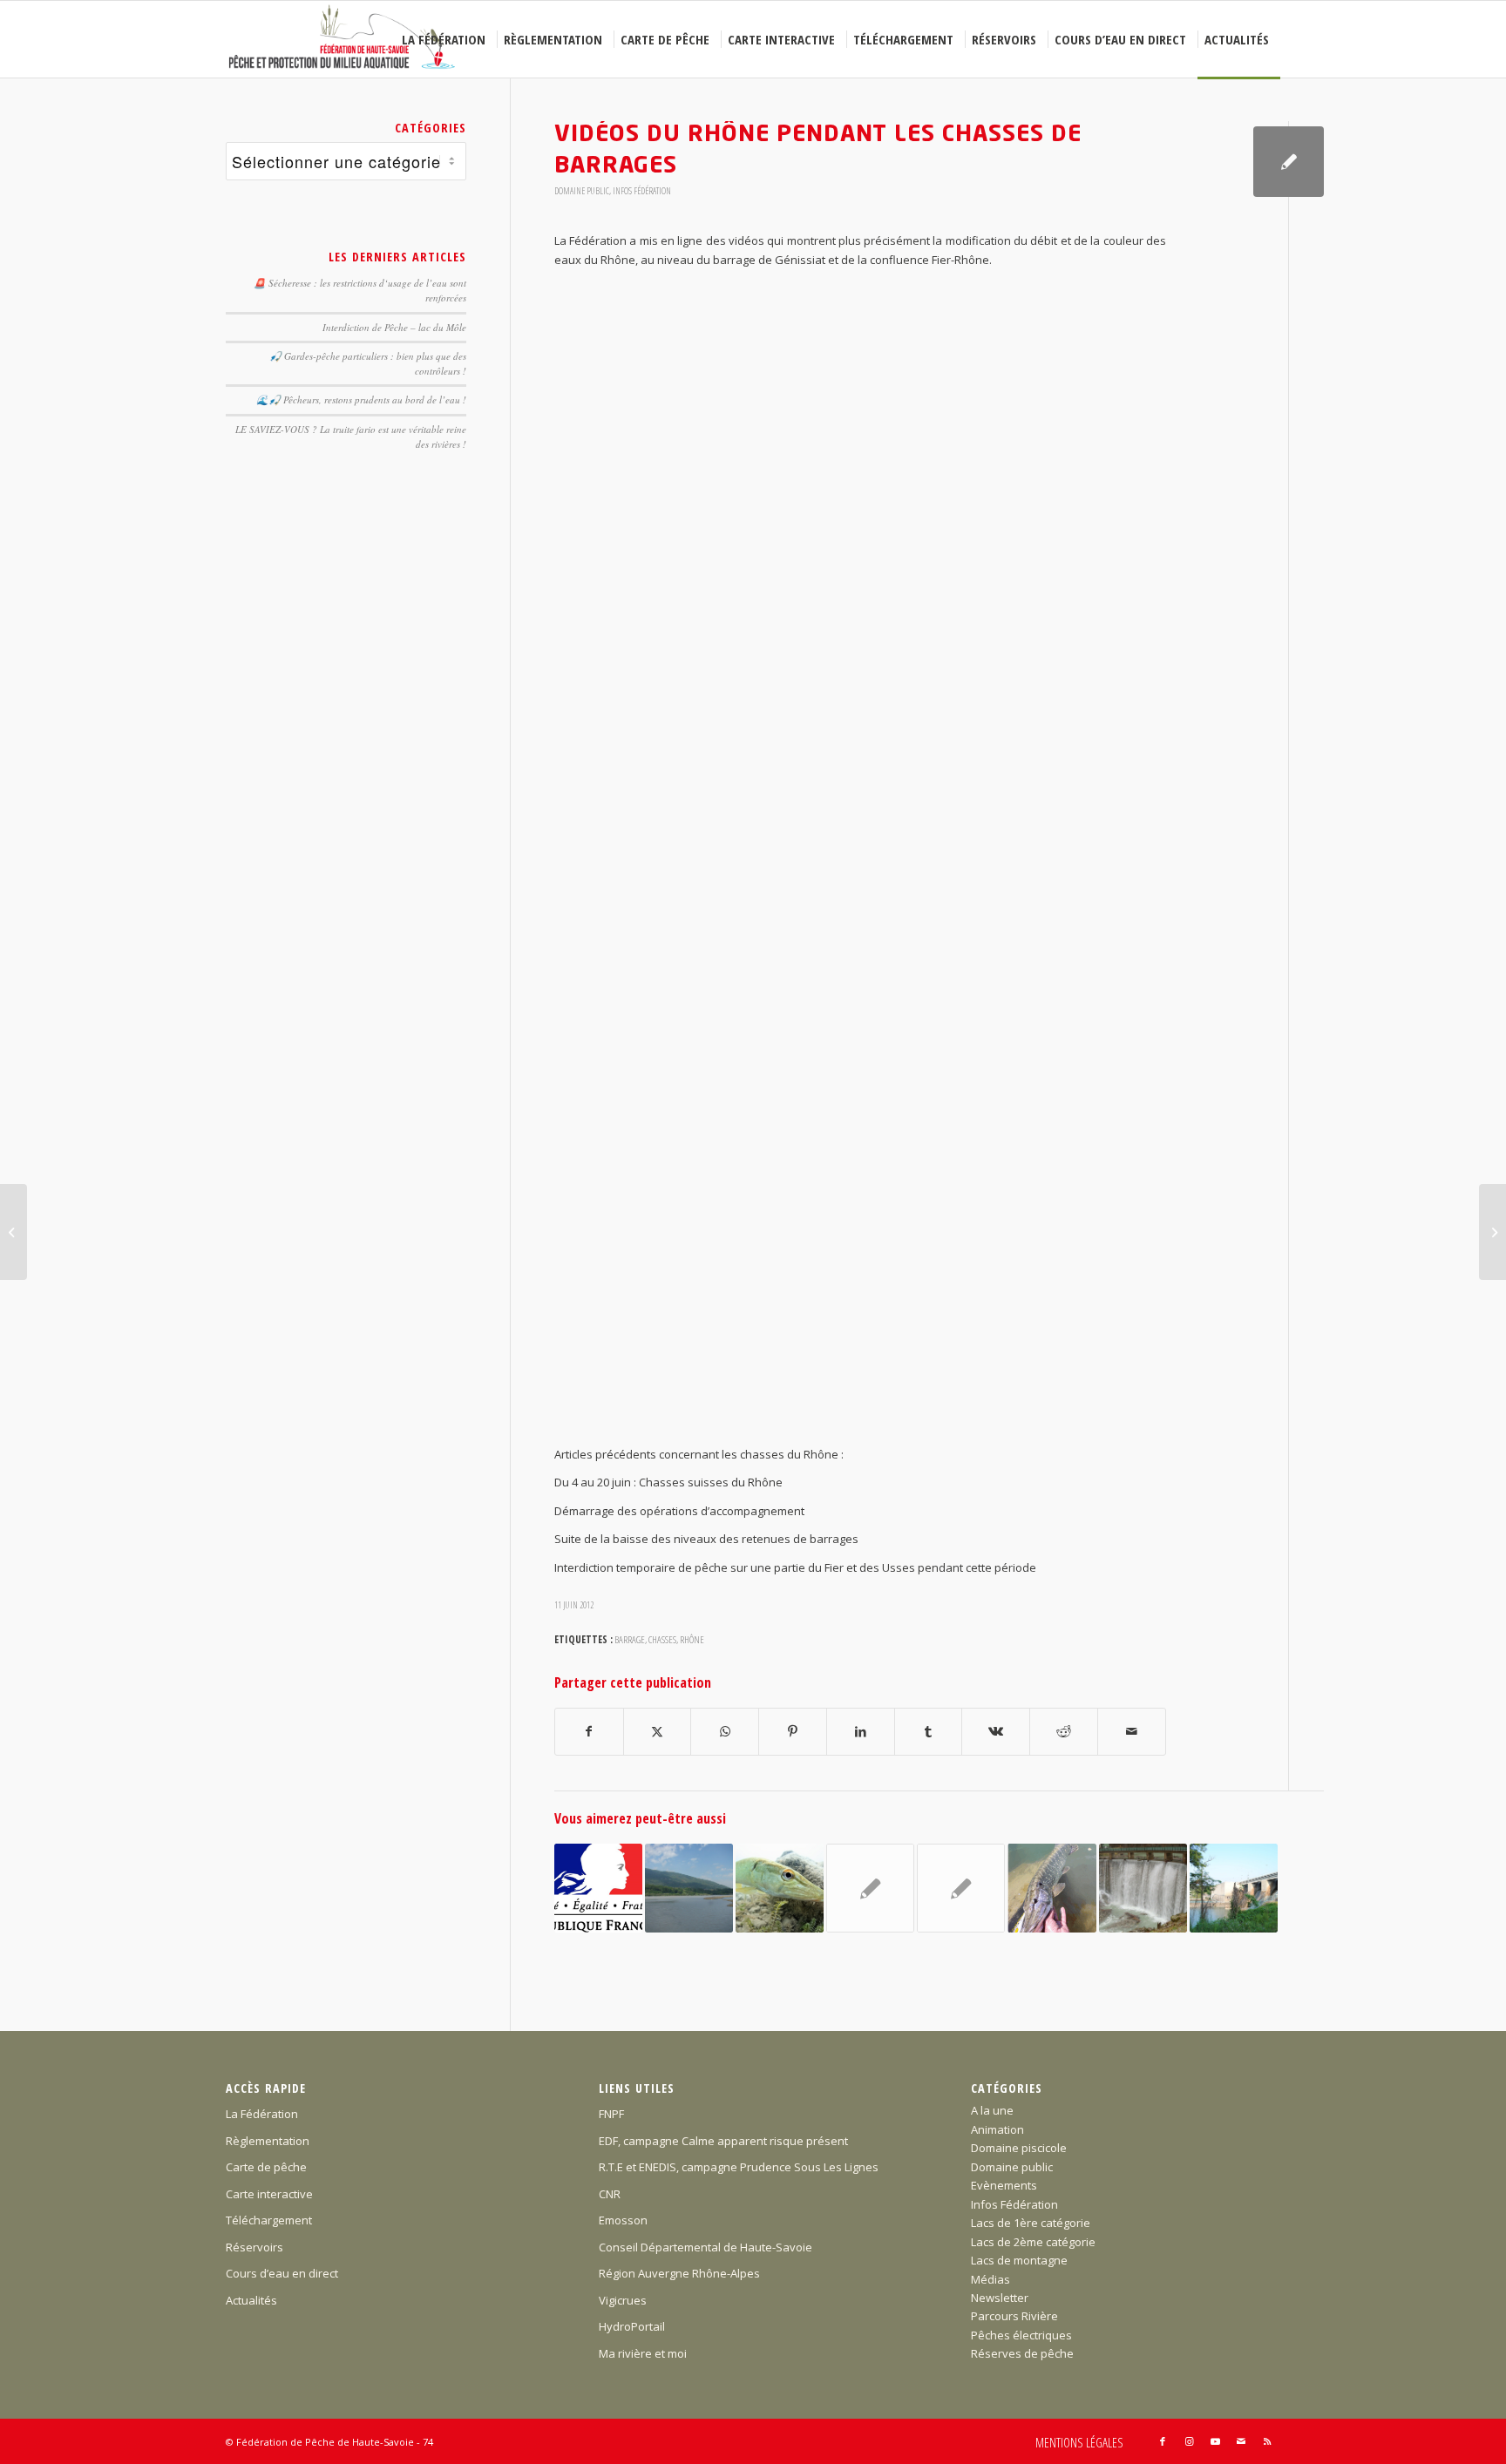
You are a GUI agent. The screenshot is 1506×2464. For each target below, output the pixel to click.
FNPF (611, 2114)
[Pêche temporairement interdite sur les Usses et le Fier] (598, 1888)
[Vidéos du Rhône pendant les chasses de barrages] (1289, 162)
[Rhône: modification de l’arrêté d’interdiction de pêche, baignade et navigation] (961, 1888)
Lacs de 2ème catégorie (1033, 2242)
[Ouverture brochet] (1051, 1888)
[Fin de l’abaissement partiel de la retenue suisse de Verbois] (1234, 1888)
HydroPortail (632, 2326)
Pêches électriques (1021, 2335)
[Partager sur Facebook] (589, 1731)
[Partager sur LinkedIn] (861, 1731)
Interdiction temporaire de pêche (641, 1567)
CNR (610, 2194)
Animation (997, 2129)
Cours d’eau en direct (282, 2273)
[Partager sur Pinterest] (793, 1731)
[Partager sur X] (658, 1731)
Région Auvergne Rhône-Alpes (679, 2273)
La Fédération (262, 2114)
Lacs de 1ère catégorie (1031, 2223)
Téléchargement (269, 2220)
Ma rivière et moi (643, 2353)
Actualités (251, 2300)
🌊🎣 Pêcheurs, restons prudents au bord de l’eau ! (361, 399)
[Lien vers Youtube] (1215, 2441)
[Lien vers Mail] (1241, 2441)
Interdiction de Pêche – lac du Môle (394, 327)
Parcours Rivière (1014, 2316)
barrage (630, 1639)
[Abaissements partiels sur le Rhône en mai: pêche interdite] (689, 1888)
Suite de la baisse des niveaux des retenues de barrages (706, 1539)
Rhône (692, 1639)
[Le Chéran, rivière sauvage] (14, 1232)
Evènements (1004, 2185)
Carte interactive (269, 2194)
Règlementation (268, 2141)
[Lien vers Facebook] (1163, 2441)
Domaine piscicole (1019, 2148)
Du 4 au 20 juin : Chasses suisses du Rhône (668, 1482)
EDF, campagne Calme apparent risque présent (723, 2141)
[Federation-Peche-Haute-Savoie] (343, 39)
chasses (662, 1639)
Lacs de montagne (1019, 2260)
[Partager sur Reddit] (1064, 1731)
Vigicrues (623, 2300)
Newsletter (1000, 2298)
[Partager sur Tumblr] (929, 1731)
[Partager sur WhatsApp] (725, 1731)
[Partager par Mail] (1132, 1731)
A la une (992, 2110)
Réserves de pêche (1022, 2353)
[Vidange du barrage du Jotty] (1143, 1888)
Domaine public (582, 191)
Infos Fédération (642, 191)
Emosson (623, 2220)
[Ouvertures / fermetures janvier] (780, 1888)
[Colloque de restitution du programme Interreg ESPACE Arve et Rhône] (870, 1888)
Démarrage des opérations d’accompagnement (679, 1511)
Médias (990, 2279)
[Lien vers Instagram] (1189, 2441)
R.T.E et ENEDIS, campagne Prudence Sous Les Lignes (739, 2167)
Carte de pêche (266, 2167)
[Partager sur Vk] (996, 1731)
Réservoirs (254, 2247)
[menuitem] (446, 39)
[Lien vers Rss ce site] (1267, 2441)
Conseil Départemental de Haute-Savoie (706, 2247)
